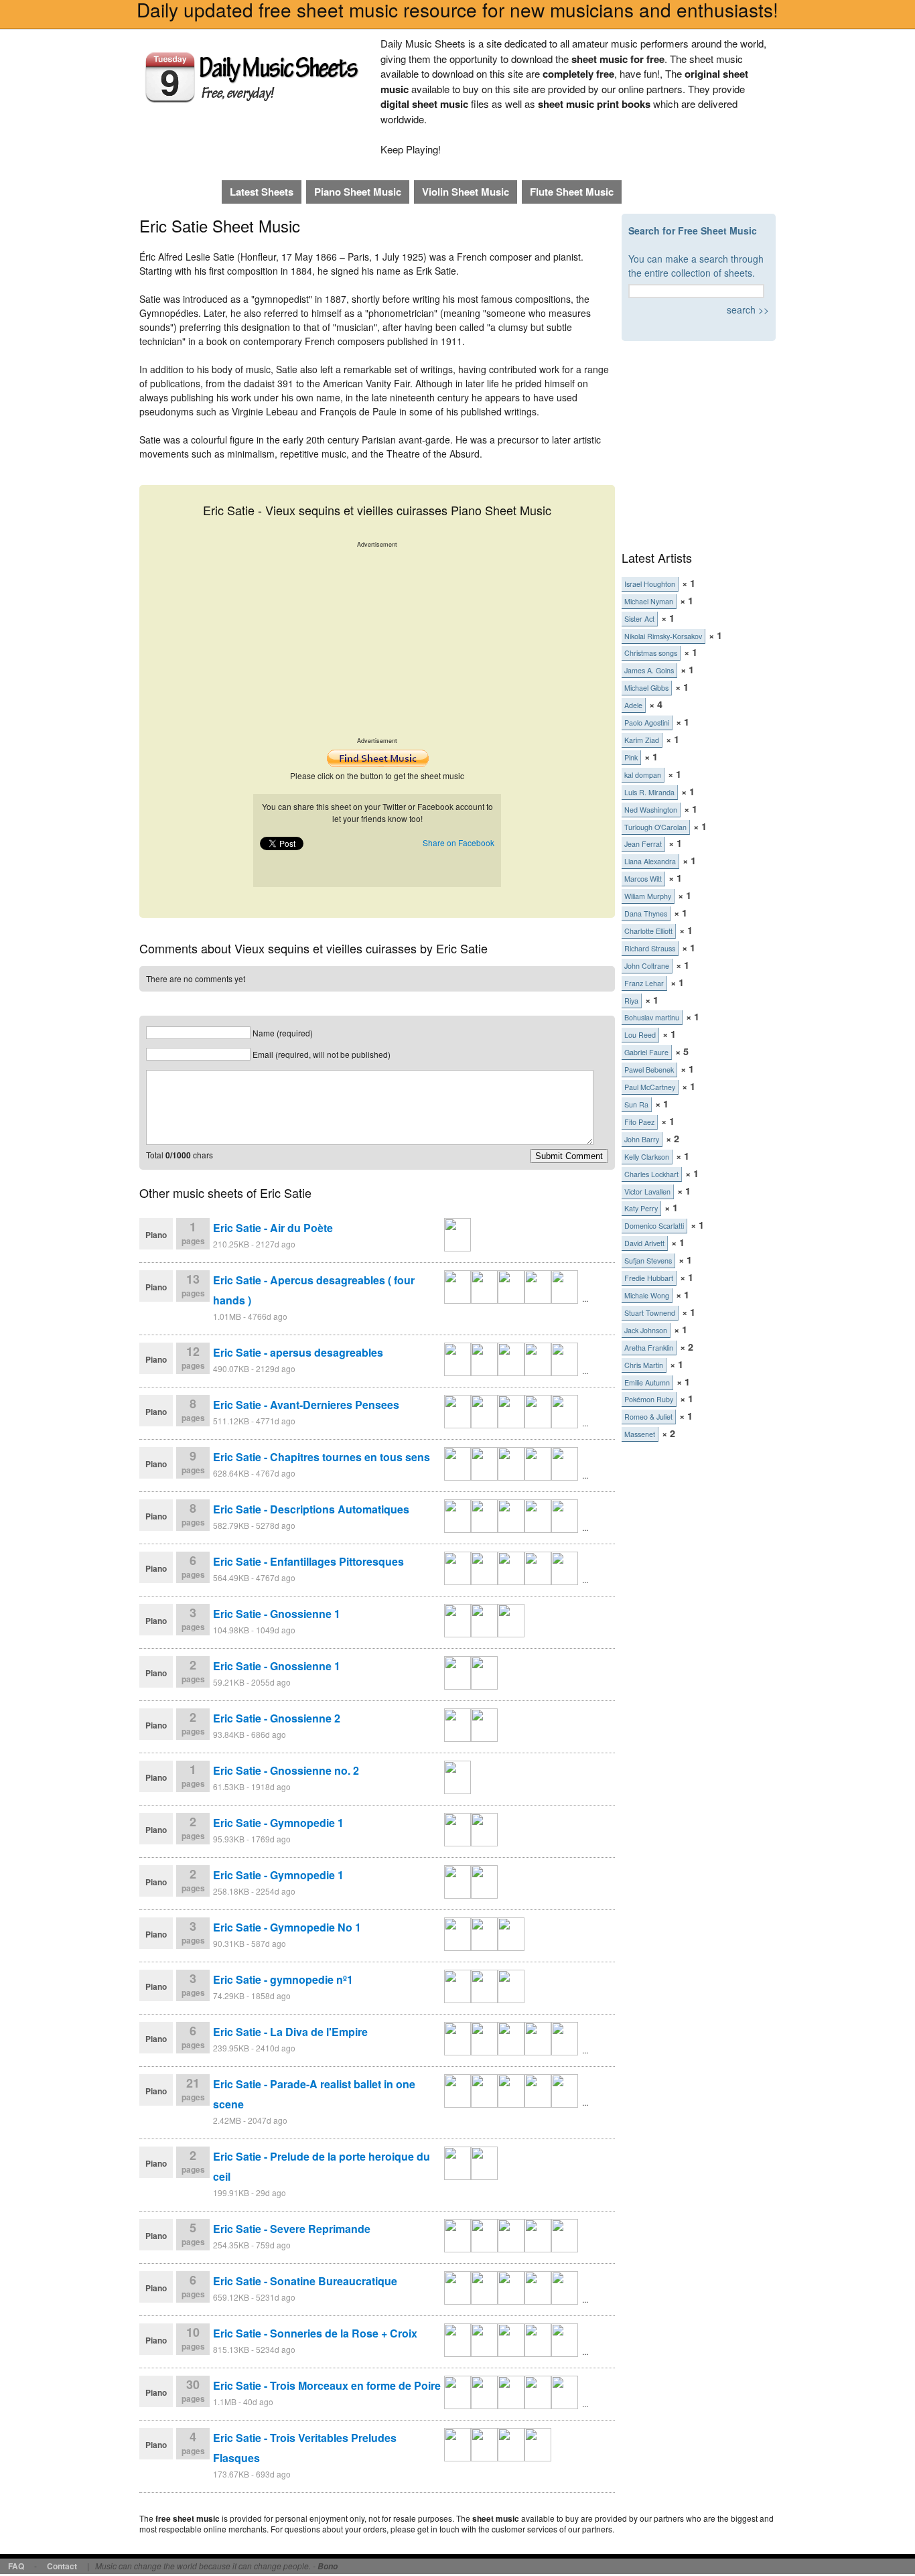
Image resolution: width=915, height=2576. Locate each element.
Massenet (640, 1434)
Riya (631, 1001)
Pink (631, 757)
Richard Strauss (650, 948)
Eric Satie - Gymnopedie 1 (278, 1823)
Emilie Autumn (647, 1382)
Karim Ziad (642, 740)
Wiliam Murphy (648, 896)
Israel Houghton (650, 584)
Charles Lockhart (651, 1174)
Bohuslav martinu (652, 1017)
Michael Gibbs (646, 688)
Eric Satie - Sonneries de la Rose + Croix (315, 2333)
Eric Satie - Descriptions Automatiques (311, 1509)
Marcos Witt (643, 879)
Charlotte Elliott (648, 931)
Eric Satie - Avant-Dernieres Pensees (306, 1405)
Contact (62, 2566)
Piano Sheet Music (358, 192)
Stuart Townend (650, 1313)
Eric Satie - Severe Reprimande (292, 2229)
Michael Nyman (649, 601)
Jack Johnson (646, 1330)
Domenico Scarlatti (654, 1226)
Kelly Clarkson (647, 1157)
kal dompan (643, 775)
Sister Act (639, 619)
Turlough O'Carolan (655, 827)
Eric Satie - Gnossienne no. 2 (286, 1770)
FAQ (16, 2566)
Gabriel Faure (646, 1052)
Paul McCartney (650, 1087)
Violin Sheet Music (466, 192)
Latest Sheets (262, 192)
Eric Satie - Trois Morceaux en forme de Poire (327, 2385)
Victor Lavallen (647, 1192)
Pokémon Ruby (649, 1399)
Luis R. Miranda (649, 792)
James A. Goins (649, 670)
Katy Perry (641, 1208)
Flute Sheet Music (572, 192)
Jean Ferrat (643, 844)
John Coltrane (647, 966)
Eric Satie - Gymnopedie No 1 (287, 1927)
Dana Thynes (646, 913)
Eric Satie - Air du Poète (273, 1228)
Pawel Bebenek (649, 1070)
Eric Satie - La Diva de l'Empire (290, 2032)
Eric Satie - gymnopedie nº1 (283, 1979)
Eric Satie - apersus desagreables (298, 1352)
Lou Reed (640, 1035)
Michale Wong (647, 1295)
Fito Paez (639, 1122)
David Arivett (644, 1243)
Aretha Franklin (649, 1348)
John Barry (642, 1139)
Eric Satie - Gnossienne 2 (277, 1718)
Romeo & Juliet (648, 1417)
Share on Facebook (459, 842)
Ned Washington (651, 810)
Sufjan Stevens (648, 1261)
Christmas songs (651, 653)
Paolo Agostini (647, 723)
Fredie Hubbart (649, 1278)
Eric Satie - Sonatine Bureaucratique (305, 2281)
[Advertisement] (377, 642)
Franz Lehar (644, 983)
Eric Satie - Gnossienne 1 (277, 1614)
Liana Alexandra (650, 861)
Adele (633, 705)
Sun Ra (636, 1104)
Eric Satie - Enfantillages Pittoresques (308, 1561)
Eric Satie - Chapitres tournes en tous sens (322, 1457)
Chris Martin (644, 1365)
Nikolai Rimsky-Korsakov (663, 636)
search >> (748, 310)
